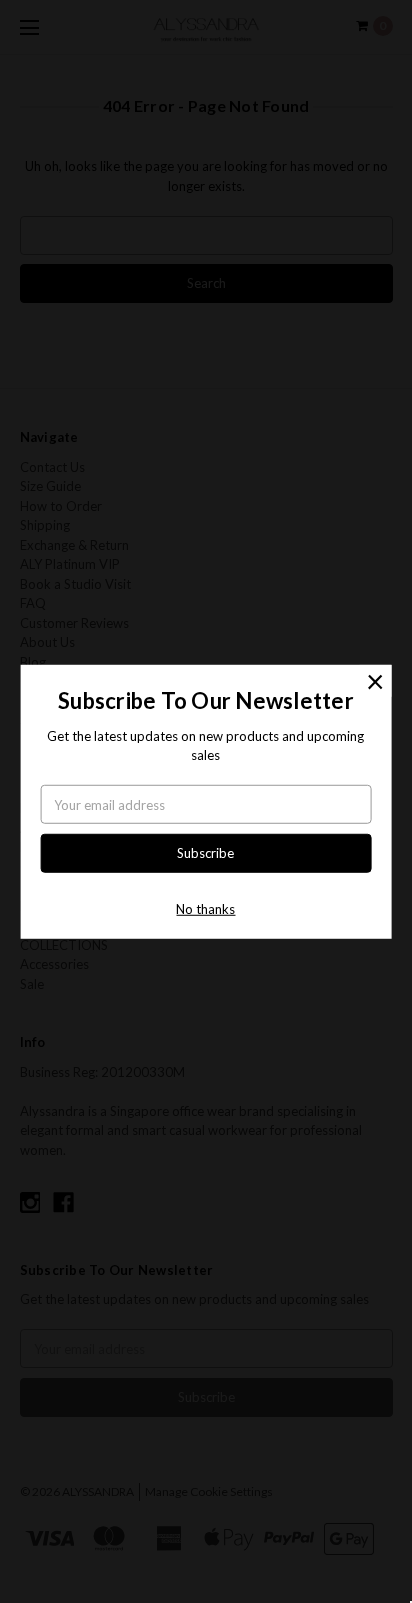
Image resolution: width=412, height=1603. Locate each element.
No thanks (205, 909)
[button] (375, 680)
